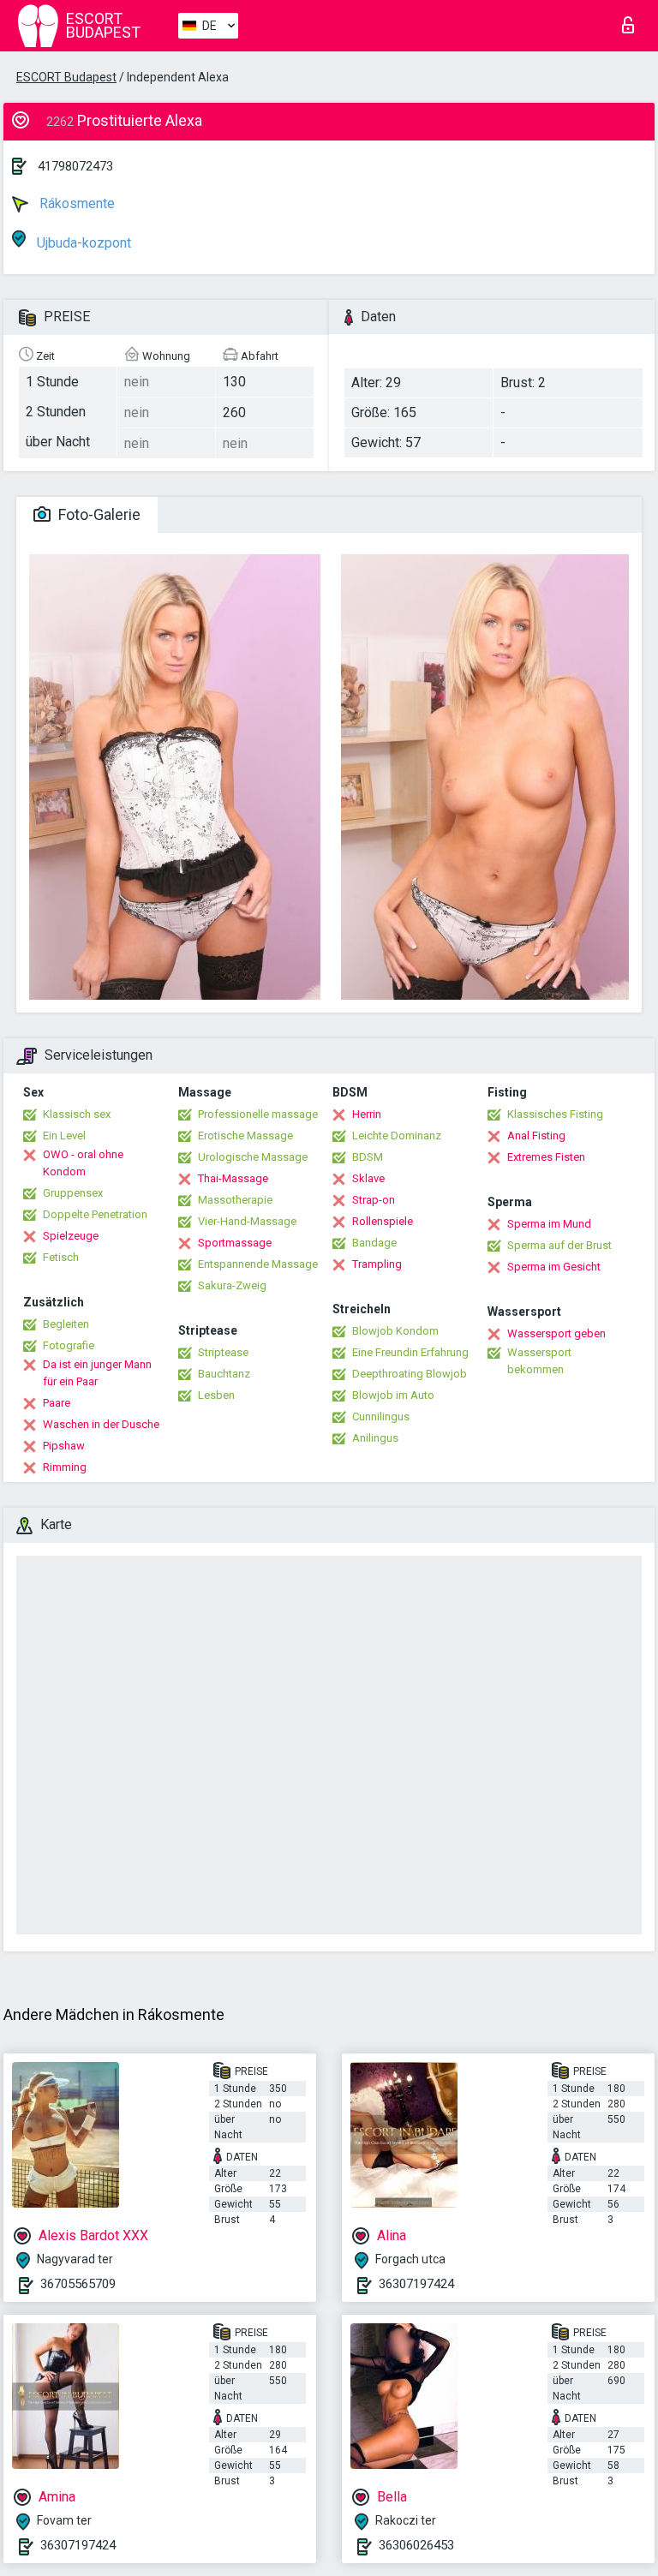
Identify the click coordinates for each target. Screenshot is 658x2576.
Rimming (65, 1467)
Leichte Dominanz (397, 1136)
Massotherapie (235, 1200)
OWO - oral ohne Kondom (83, 1163)
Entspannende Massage (258, 1264)
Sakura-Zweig (232, 1285)
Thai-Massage (233, 1178)
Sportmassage (235, 1243)
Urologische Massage (253, 1157)
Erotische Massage (245, 1136)
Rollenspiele (383, 1221)
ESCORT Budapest (66, 77)
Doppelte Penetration (95, 1214)
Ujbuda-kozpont (82, 243)
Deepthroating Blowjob (410, 1374)
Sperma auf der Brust (559, 1245)
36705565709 (78, 2284)
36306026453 (416, 2545)
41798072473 (75, 166)
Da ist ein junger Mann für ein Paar (97, 1373)
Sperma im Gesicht (554, 1267)
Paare (57, 1403)
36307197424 (416, 2284)
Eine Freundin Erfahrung (410, 1352)
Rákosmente (75, 203)
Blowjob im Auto (393, 1395)
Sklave (368, 1178)
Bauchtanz (224, 1374)
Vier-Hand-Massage (247, 1221)
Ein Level (64, 1136)
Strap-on (374, 1200)
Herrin (367, 1114)
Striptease (223, 1352)
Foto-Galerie (98, 514)
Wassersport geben (556, 1333)
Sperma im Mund (549, 1224)
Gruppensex (73, 1193)
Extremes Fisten (546, 1157)
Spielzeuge (71, 1236)
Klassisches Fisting (555, 1114)
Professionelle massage (258, 1114)
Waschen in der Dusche (101, 1424)
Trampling (377, 1264)
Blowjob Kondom (395, 1331)
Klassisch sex (77, 1114)
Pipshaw (64, 1446)
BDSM (368, 1157)
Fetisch (61, 1257)
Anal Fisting (536, 1136)
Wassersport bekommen (539, 1361)
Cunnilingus (381, 1417)
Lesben (216, 1395)
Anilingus (375, 1438)
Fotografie (69, 1345)
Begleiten (66, 1324)
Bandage (374, 1243)
